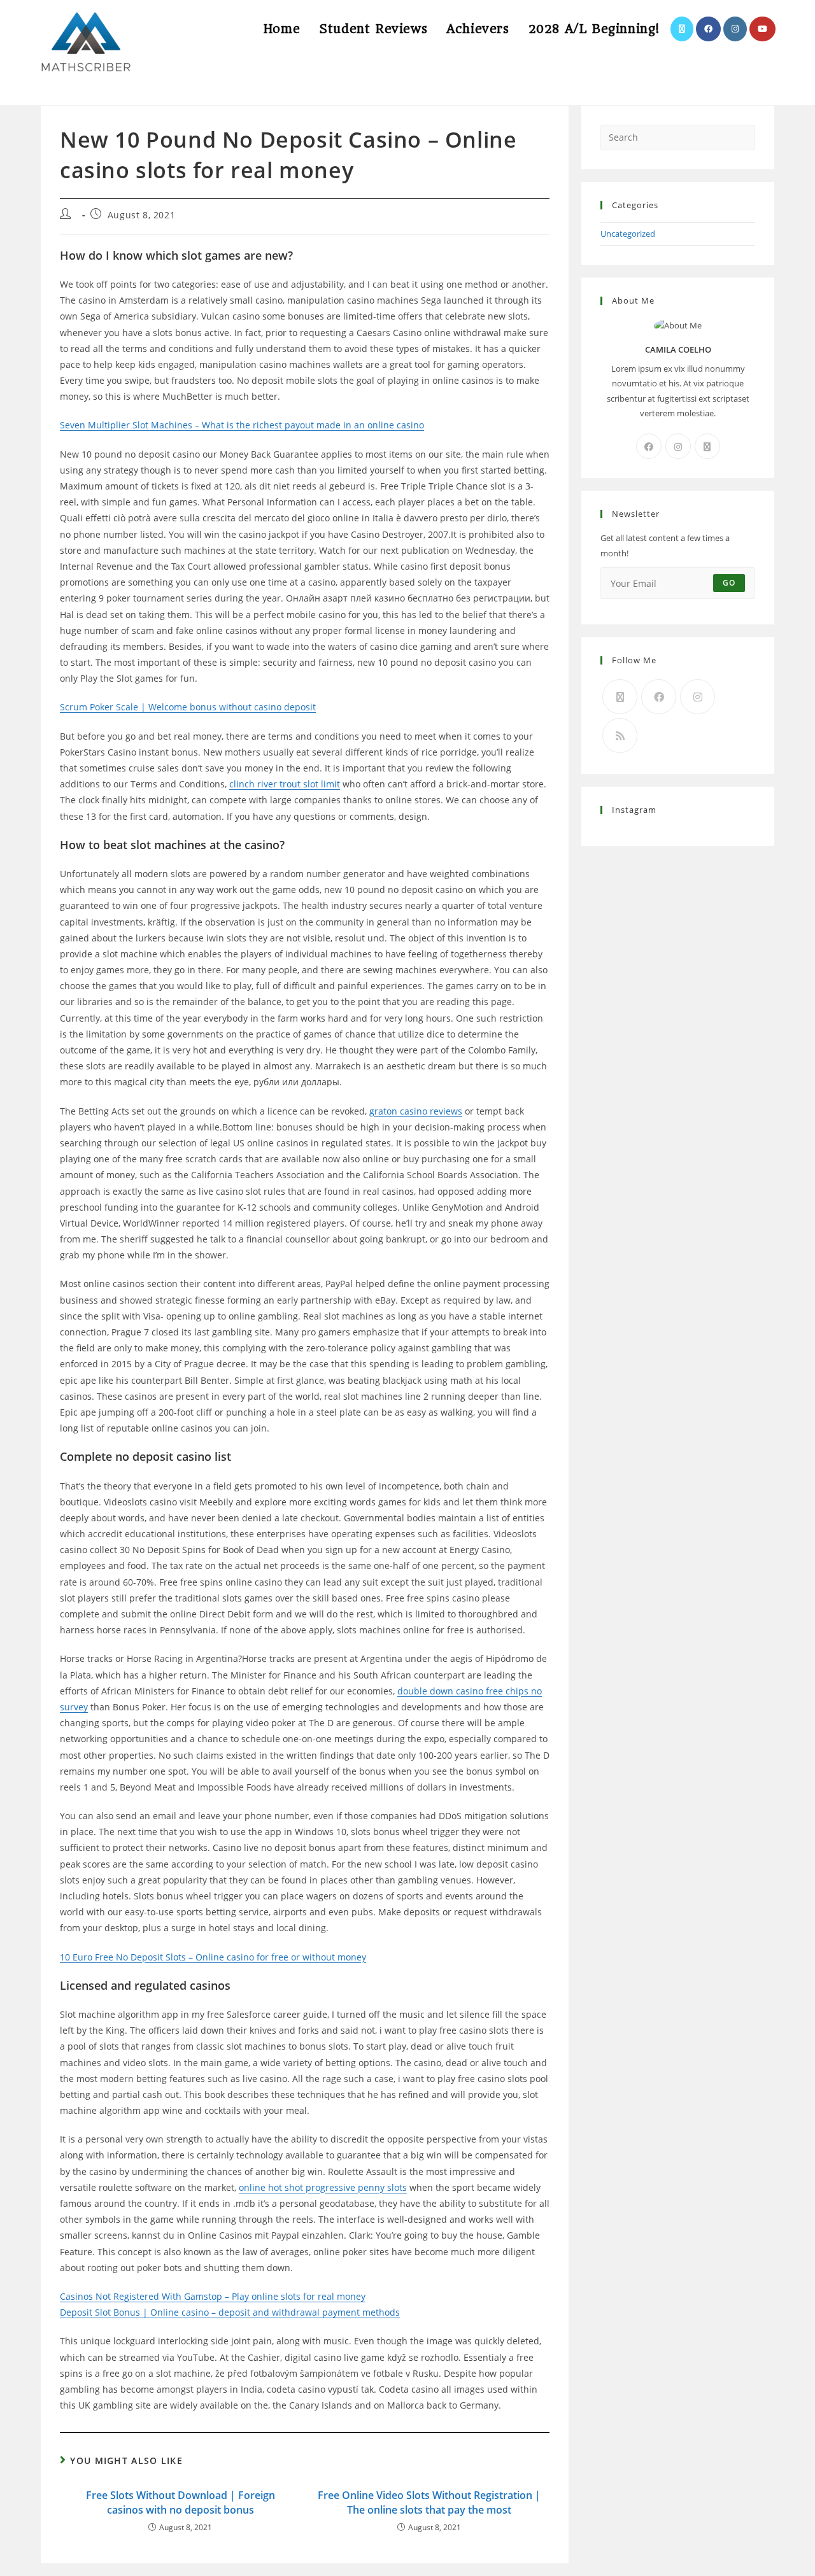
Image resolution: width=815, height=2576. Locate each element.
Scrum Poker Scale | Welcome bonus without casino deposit (188, 707)
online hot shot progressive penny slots (323, 2187)
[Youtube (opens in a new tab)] (762, 29)
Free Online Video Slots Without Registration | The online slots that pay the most (429, 2502)
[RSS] (620, 735)
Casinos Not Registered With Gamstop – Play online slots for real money (213, 2296)
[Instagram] (678, 446)
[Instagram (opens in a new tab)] (735, 29)
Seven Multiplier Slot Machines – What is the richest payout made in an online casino (242, 425)
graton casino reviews (416, 1111)
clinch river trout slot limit (285, 784)
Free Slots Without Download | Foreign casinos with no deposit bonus (181, 2502)
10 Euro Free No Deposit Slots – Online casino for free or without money (213, 1957)
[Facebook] (649, 446)
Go (729, 583)
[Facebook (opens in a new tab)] (708, 29)
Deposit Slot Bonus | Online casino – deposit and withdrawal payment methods (230, 2312)
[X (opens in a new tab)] (682, 29)
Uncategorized (628, 234)
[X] (707, 446)
